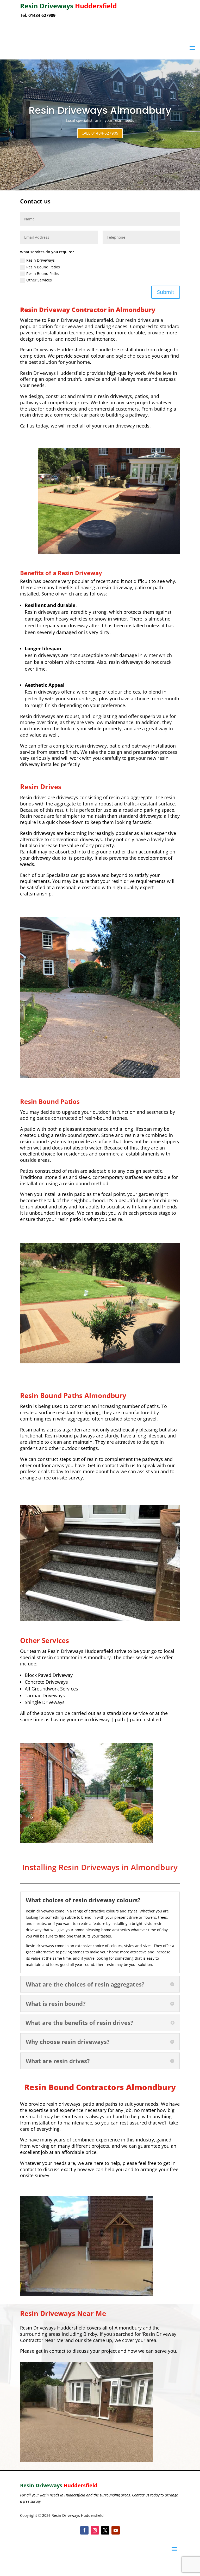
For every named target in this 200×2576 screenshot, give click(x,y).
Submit (166, 292)
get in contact (50, 2351)
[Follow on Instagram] (95, 2530)
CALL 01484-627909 (100, 133)
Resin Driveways (40, 260)
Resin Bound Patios (43, 267)
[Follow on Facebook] (84, 2530)
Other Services (39, 280)
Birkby (90, 2334)
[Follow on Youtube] (116, 2530)
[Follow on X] (105, 2530)
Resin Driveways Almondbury (100, 110)
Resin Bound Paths (43, 273)
